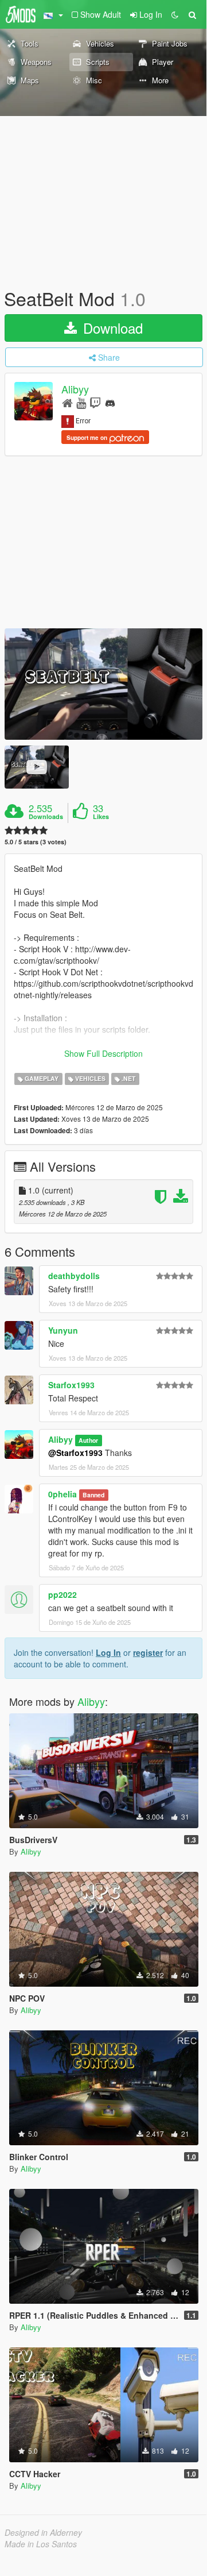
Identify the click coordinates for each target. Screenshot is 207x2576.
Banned (93, 1495)
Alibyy (75, 389)
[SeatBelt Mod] (103, 684)
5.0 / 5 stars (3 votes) (36, 842)
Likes (101, 817)
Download (111, 328)
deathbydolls (74, 1276)
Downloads (46, 817)
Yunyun (63, 1330)
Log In (108, 1652)
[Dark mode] (175, 14)
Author (88, 1440)
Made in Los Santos (41, 2544)
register (148, 1652)
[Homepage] (67, 402)
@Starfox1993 (75, 1453)
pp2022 (63, 1594)
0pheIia (63, 1494)
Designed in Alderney (43, 2532)
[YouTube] (81, 402)
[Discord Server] (110, 402)
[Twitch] (95, 402)
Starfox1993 (71, 1385)
